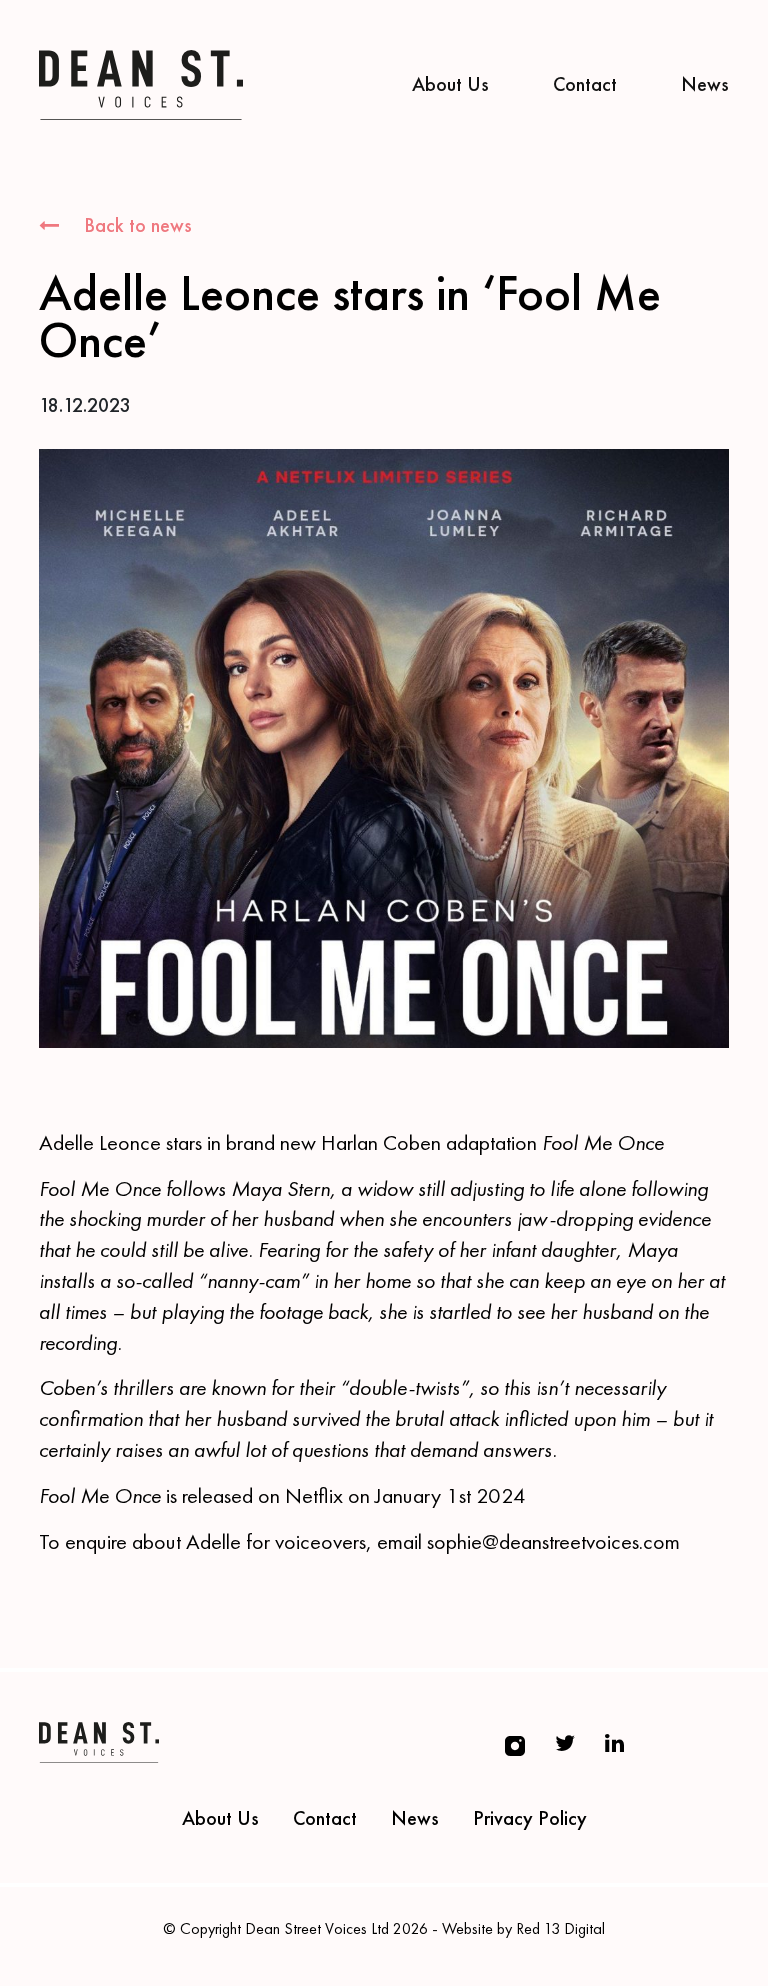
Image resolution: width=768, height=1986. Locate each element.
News (705, 84)
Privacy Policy (530, 1818)
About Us (450, 84)
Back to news (135, 225)
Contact (585, 84)
